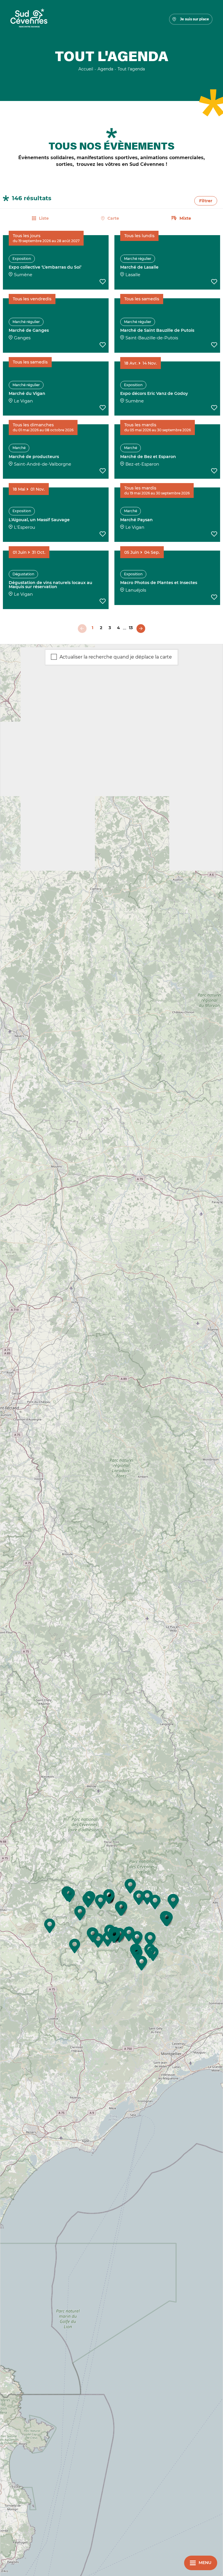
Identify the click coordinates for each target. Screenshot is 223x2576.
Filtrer (206, 201)
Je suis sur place (195, 19)
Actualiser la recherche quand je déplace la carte (116, 657)
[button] (130, 1886)
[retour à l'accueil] (29, 19)
